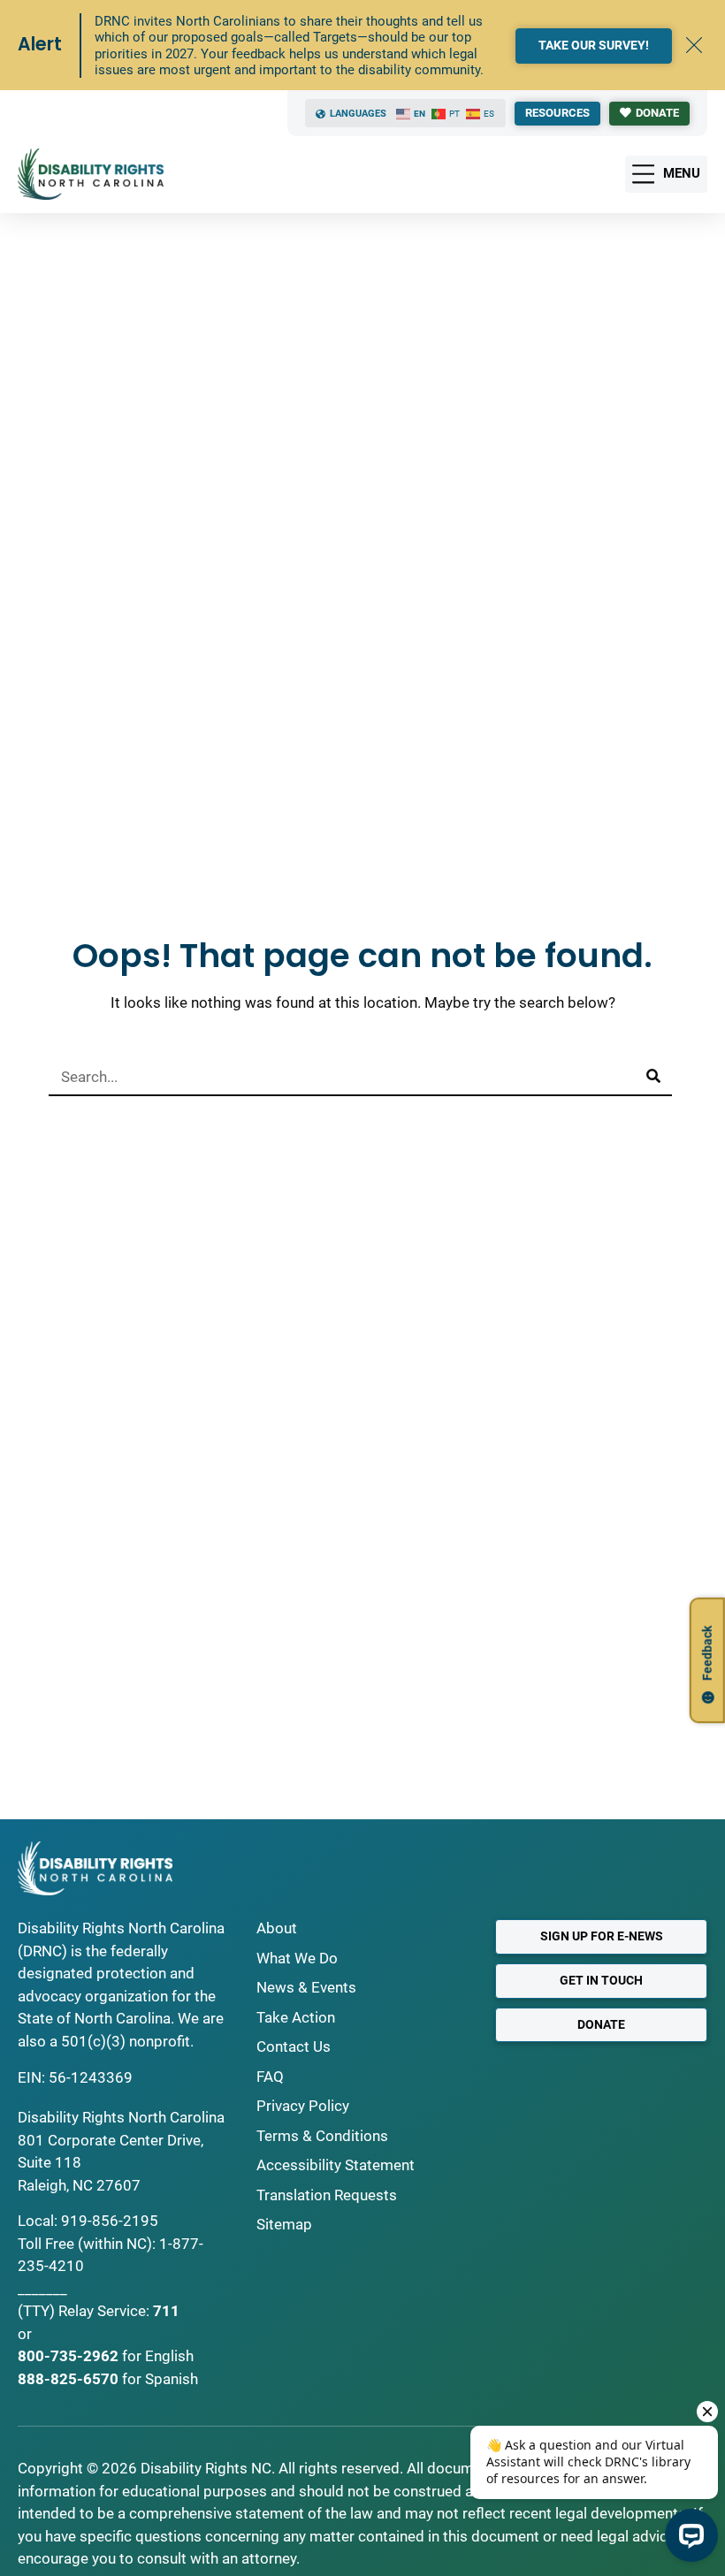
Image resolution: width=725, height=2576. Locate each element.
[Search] (653, 1077)
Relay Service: (104, 2311)
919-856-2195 (110, 2221)
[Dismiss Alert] (694, 45)
